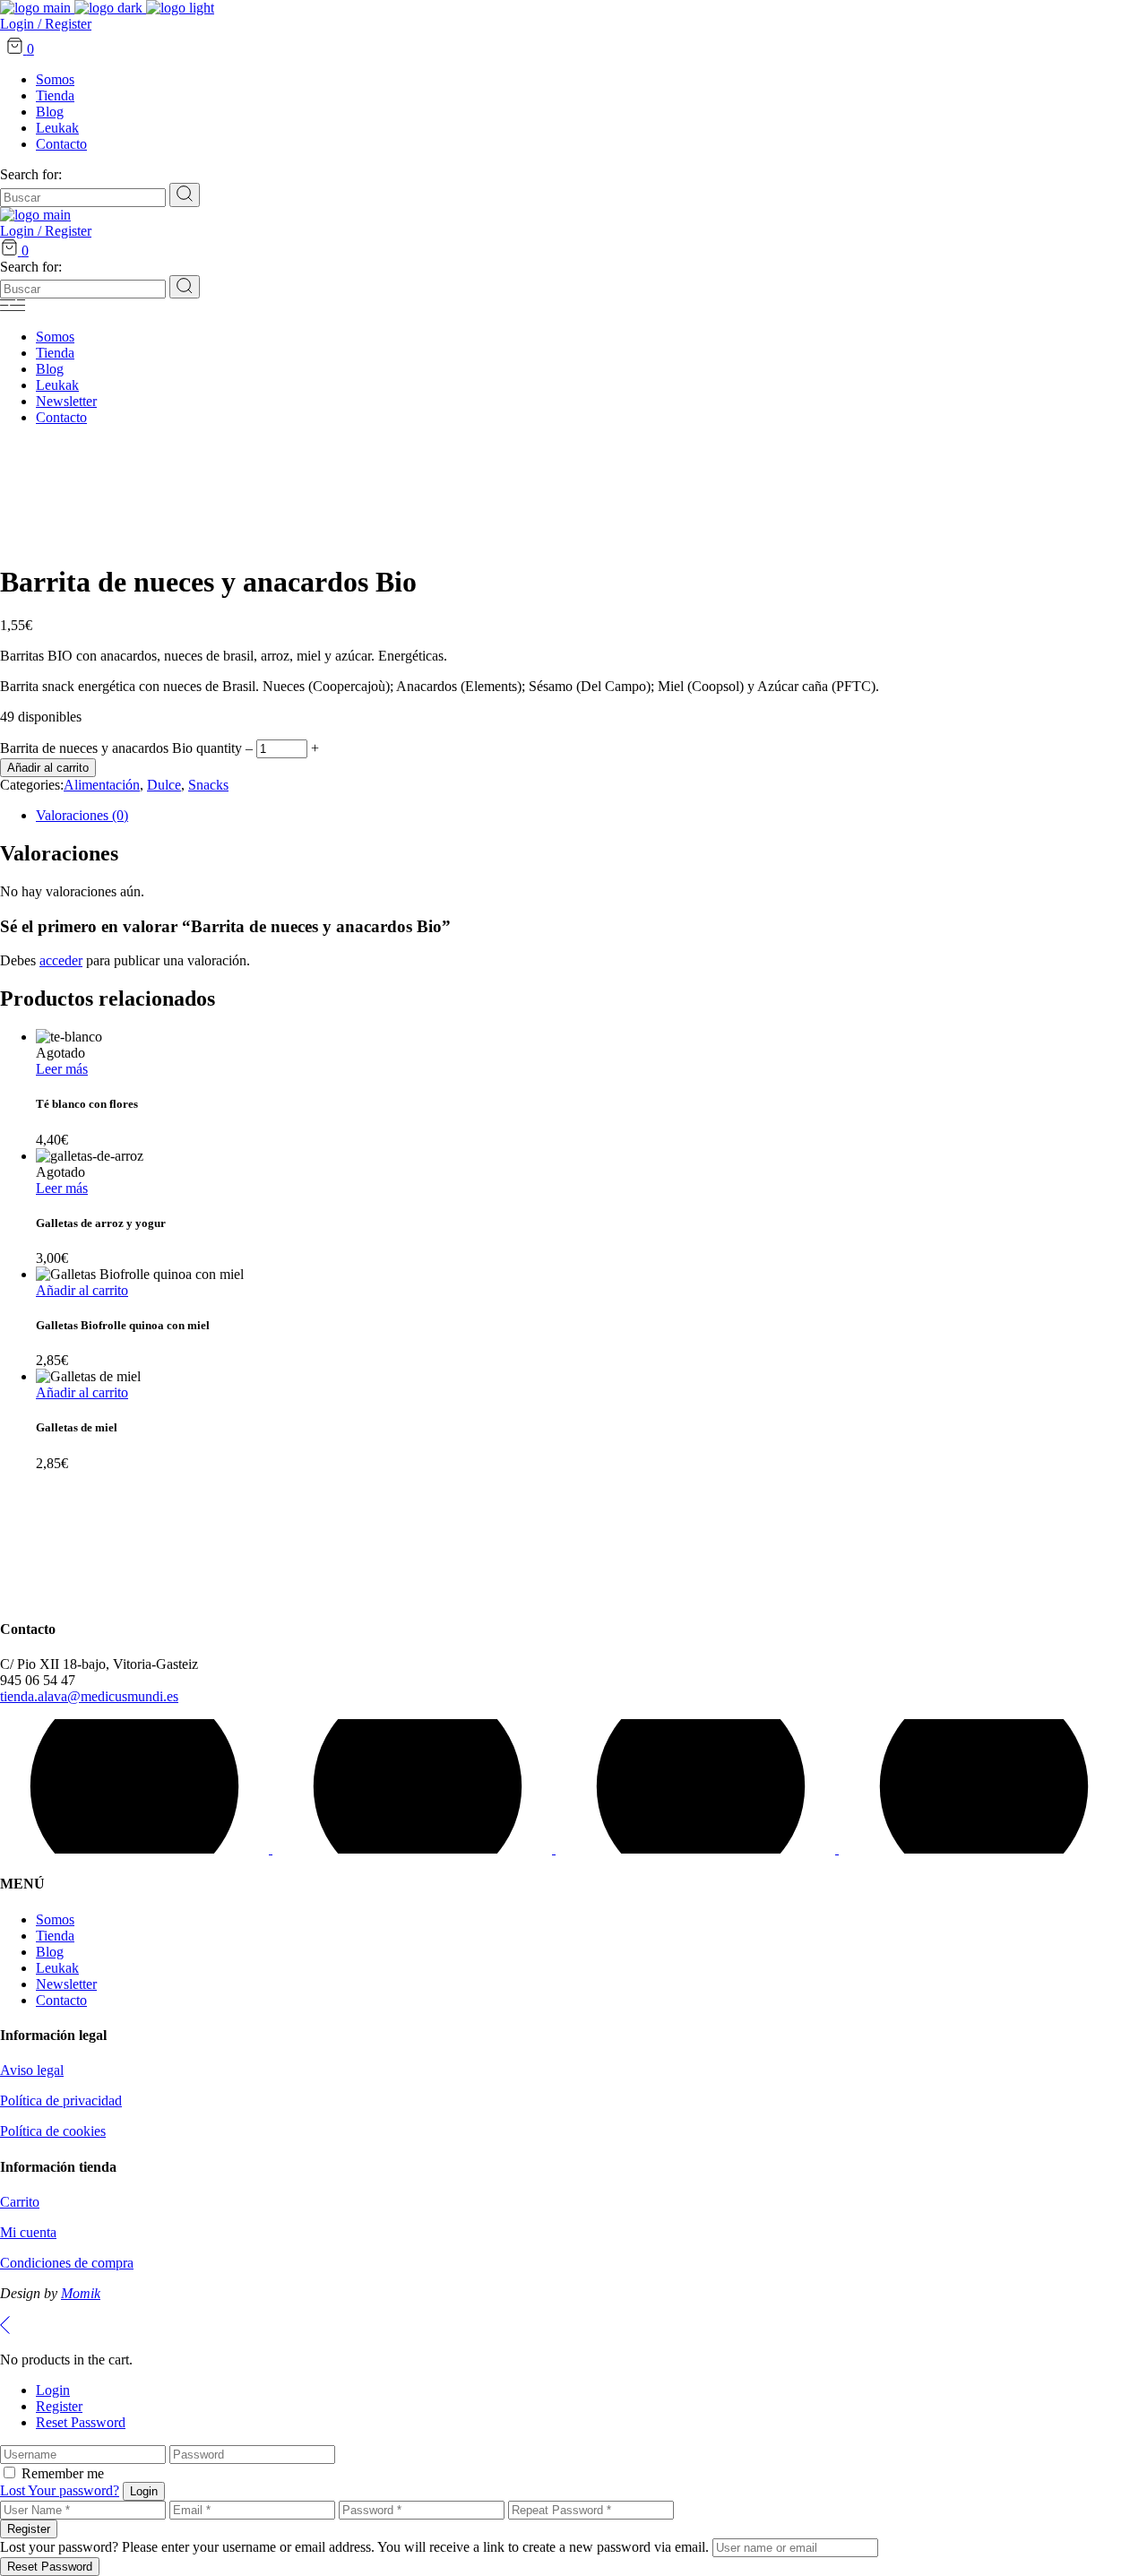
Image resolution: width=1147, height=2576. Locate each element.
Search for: (31, 174)
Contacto (61, 2000)
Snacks (208, 785)
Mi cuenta (28, 2232)
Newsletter (66, 1984)
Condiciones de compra (67, 2263)
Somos (55, 1919)
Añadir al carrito (48, 768)
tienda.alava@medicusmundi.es (89, 1696)
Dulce (164, 785)
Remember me (63, 2473)
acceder (61, 960)
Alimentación (102, 785)
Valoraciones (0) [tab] (82, 815)
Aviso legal (32, 2070)
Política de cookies (53, 2131)
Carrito (20, 2202)
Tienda (55, 1936)
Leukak (57, 1968)
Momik (81, 2293)
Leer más (62, 1069)
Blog (50, 1952)
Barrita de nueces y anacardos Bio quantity (121, 748)
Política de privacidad (61, 2101)
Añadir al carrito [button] (82, 1290)
